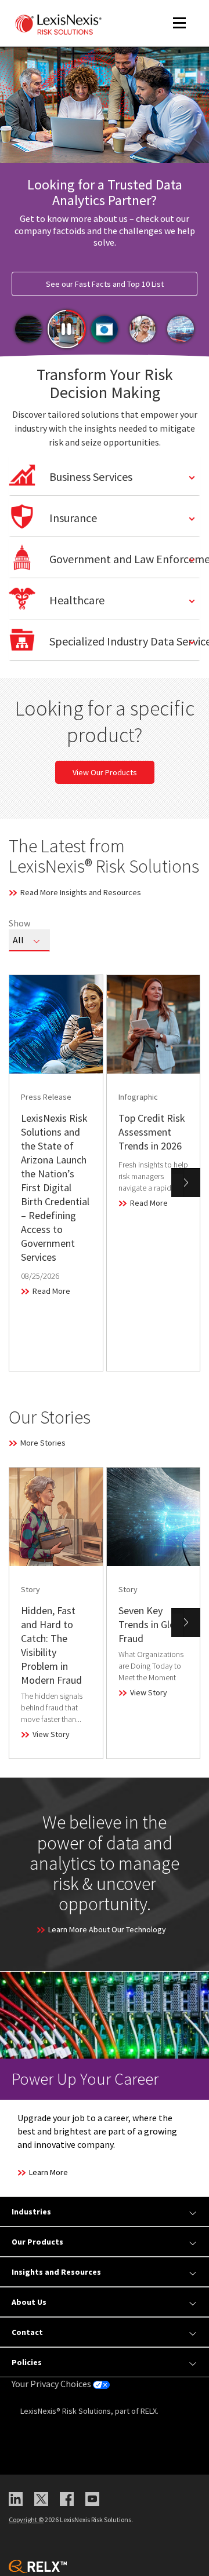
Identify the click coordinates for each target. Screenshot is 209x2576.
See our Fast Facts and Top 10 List (105, 284)
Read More (51, 1291)
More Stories (43, 1443)
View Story (51, 1734)
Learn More (48, 2172)
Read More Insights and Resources (81, 892)
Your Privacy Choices (52, 2384)
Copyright (26, 2520)
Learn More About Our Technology (107, 1929)
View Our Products (105, 772)
